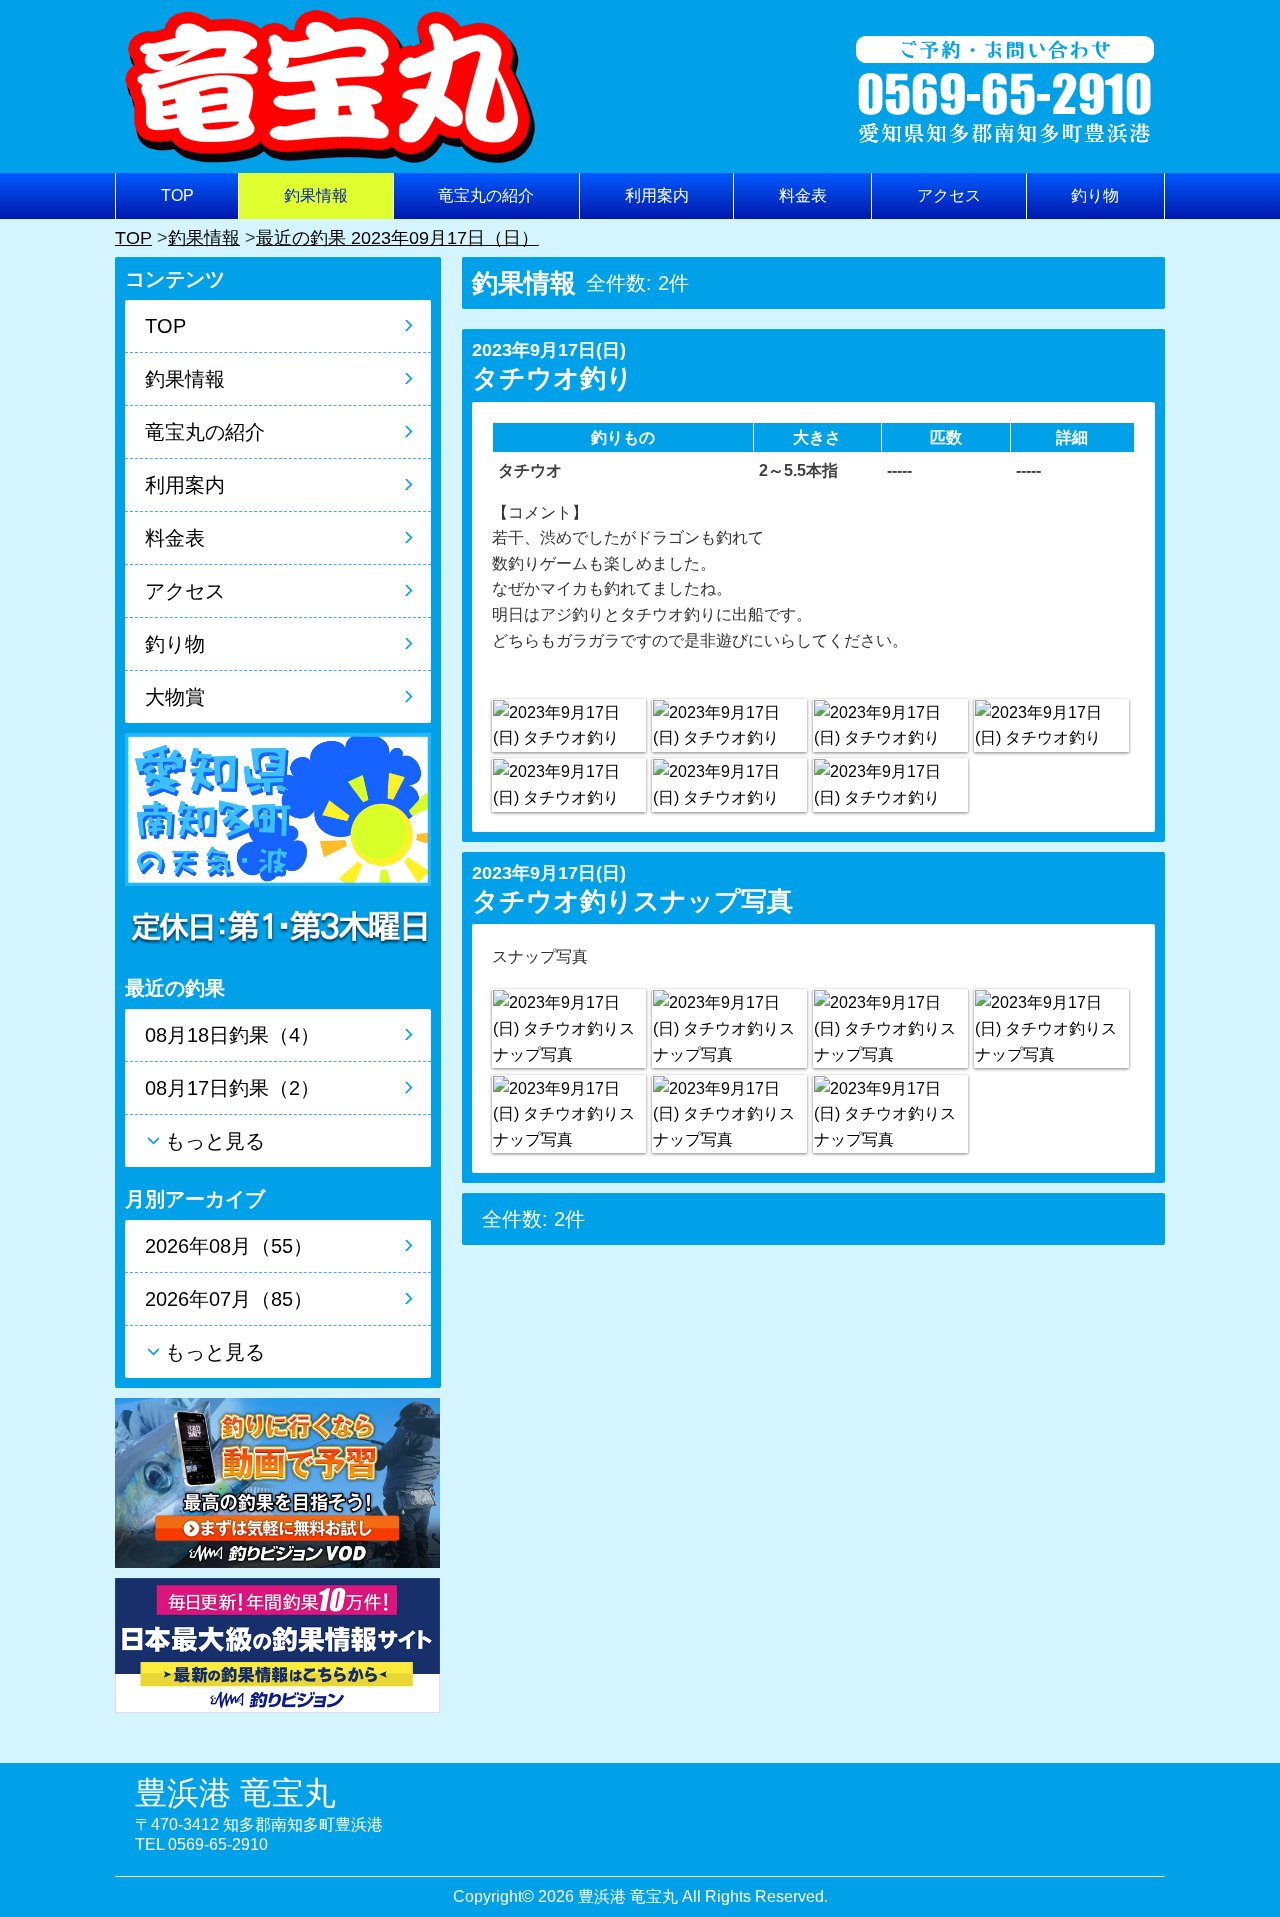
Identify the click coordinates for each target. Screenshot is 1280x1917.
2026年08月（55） (229, 1246)
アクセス (949, 195)
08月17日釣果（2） (232, 1088)
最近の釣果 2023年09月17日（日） (397, 238)
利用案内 (657, 195)
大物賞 (175, 697)
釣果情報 (316, 195)
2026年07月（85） (229, 1299)
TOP (177, 195)
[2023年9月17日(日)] (569, 725)
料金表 (803, 195)
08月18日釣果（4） (232, 1035)
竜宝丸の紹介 (486, 195)
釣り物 (1095, 195)
